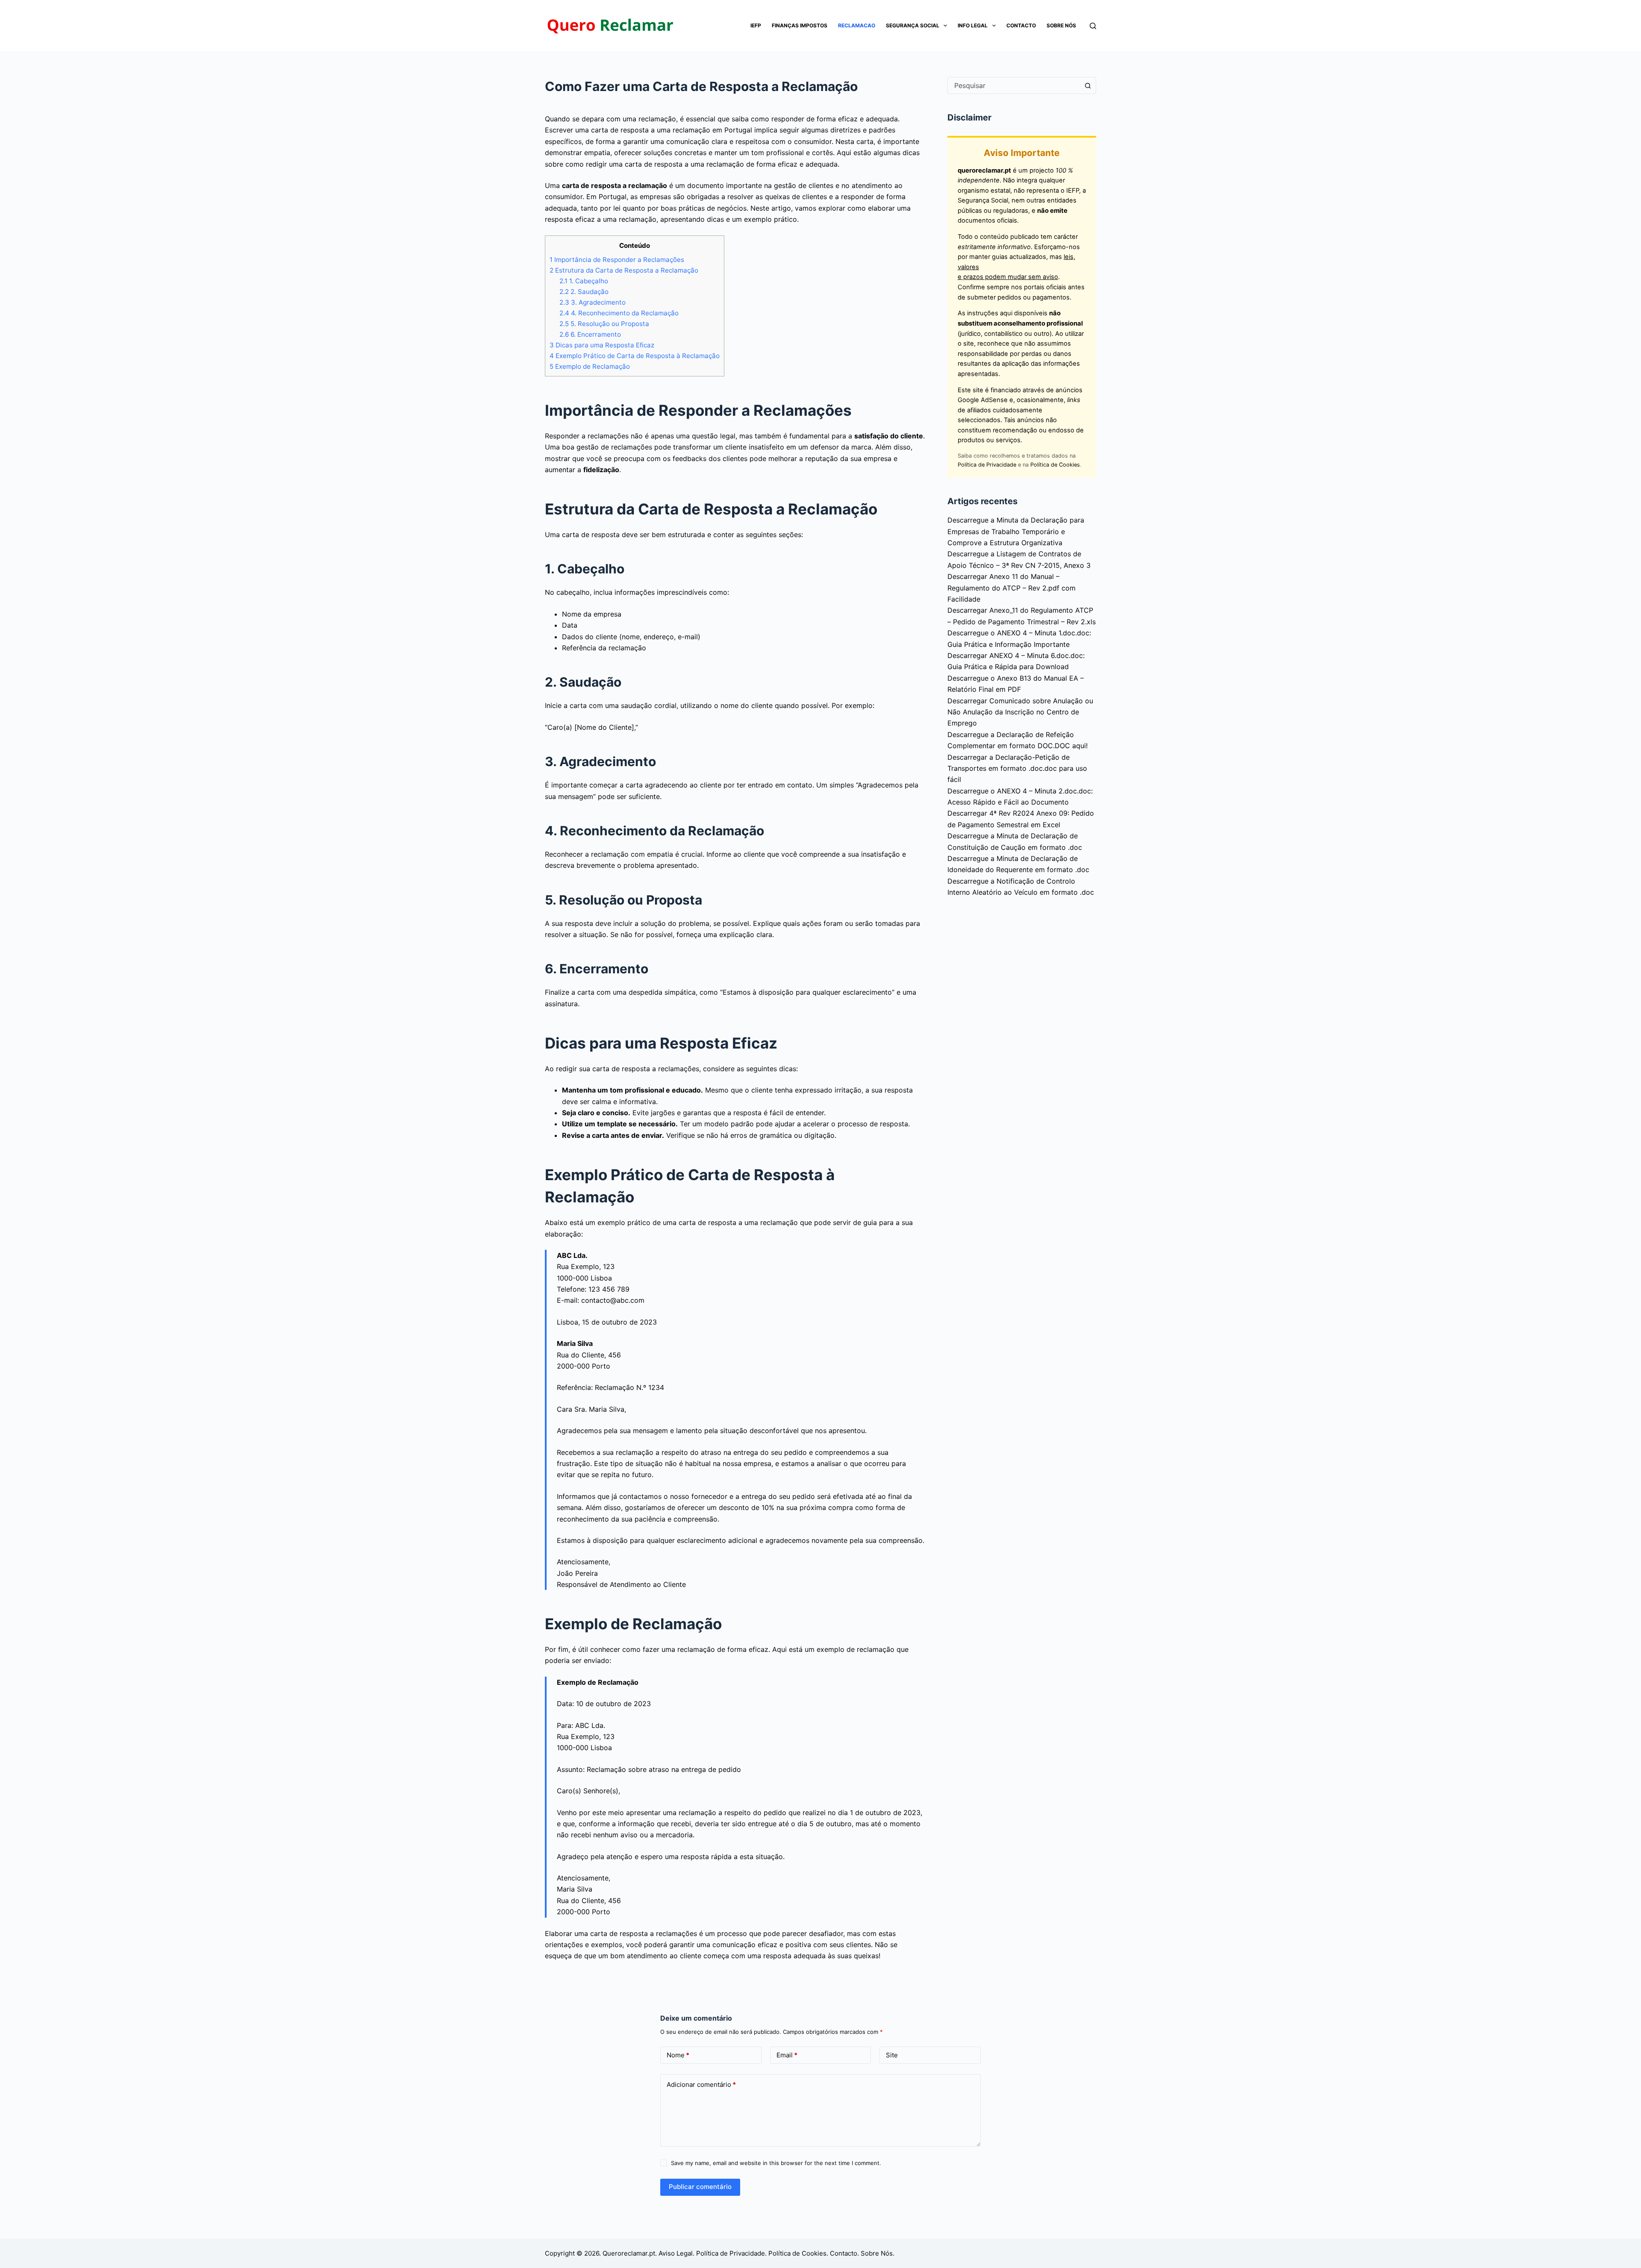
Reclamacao (857, 25)
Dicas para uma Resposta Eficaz (602, 345)
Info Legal (973, 25)
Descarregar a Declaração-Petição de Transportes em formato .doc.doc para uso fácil (1017, 768)
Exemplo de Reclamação (590, 366)
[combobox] (1014, 85)
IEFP (756, 25)
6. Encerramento (590, 334)
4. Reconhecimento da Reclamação (619, 313)
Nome (678, 2055)
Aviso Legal (676, 2253)
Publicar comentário (700, 2187)
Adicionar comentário (701, 2084)
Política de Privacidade (987, 465)
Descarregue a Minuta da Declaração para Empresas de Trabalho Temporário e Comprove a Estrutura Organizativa (1016, 531)
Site (892, 2055)
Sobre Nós (1061, 25)
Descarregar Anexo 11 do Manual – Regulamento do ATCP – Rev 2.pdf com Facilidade (1012, 588)
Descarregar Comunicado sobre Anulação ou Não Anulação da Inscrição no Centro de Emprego (1020, 712)
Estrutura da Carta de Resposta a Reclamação (624, 270)
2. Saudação (584, 292)
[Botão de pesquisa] (1088, 85)
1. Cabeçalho (584, 281)
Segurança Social (913, 25)
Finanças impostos (800, 25)
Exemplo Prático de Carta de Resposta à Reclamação (635, 356)
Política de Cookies (1055, 465)
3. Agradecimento (593, 302)
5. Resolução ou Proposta (604, 324)
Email (787, 2055)
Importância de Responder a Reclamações (617, 260)
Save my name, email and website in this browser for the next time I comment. (776, 2163)
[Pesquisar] (1093, 26)
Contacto (1021, 25)
